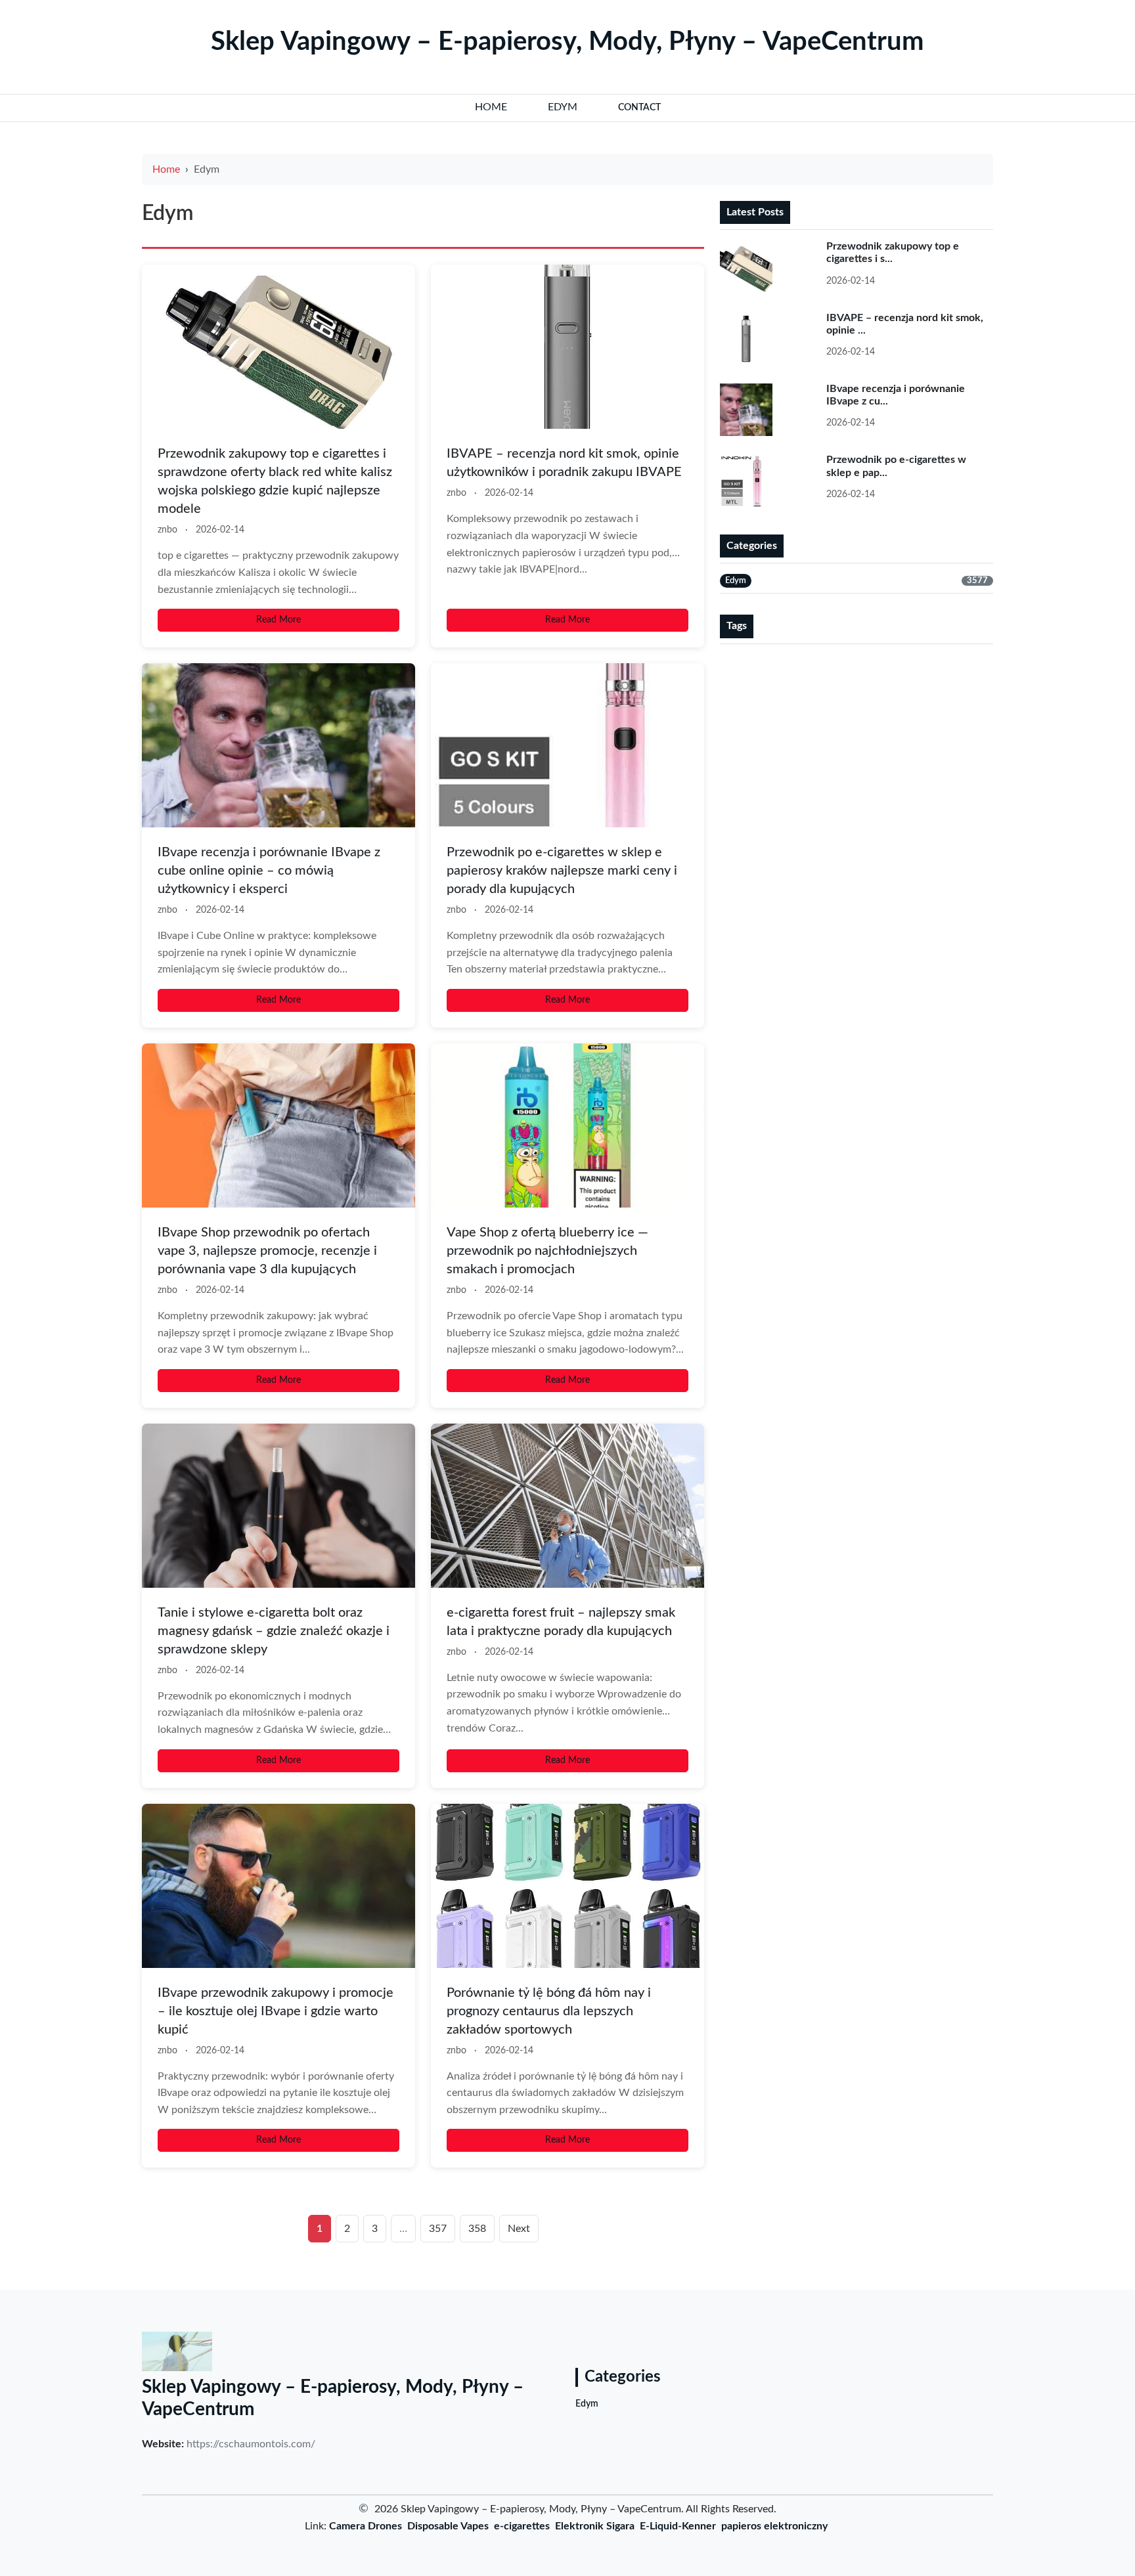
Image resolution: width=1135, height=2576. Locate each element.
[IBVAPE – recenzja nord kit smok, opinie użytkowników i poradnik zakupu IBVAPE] (567, 347)
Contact (639, 108)
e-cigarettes (522, 2526)
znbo (167, 530)
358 (477, 2229)
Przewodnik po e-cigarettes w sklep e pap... (896, 466)
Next (519, 2229)
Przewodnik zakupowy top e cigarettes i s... (893, 252)
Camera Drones (366, 2526)
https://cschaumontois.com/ (251, 2444)
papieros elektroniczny (774, 2526)
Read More (278, 620)
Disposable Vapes (448, 2526)
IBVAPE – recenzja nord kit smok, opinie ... (905, 324)
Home (166, 169)
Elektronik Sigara (595, 2526)
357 (438, 2229)
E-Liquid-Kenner (678, 2526)
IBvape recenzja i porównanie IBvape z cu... (896, 395)
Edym (587, 2404)
